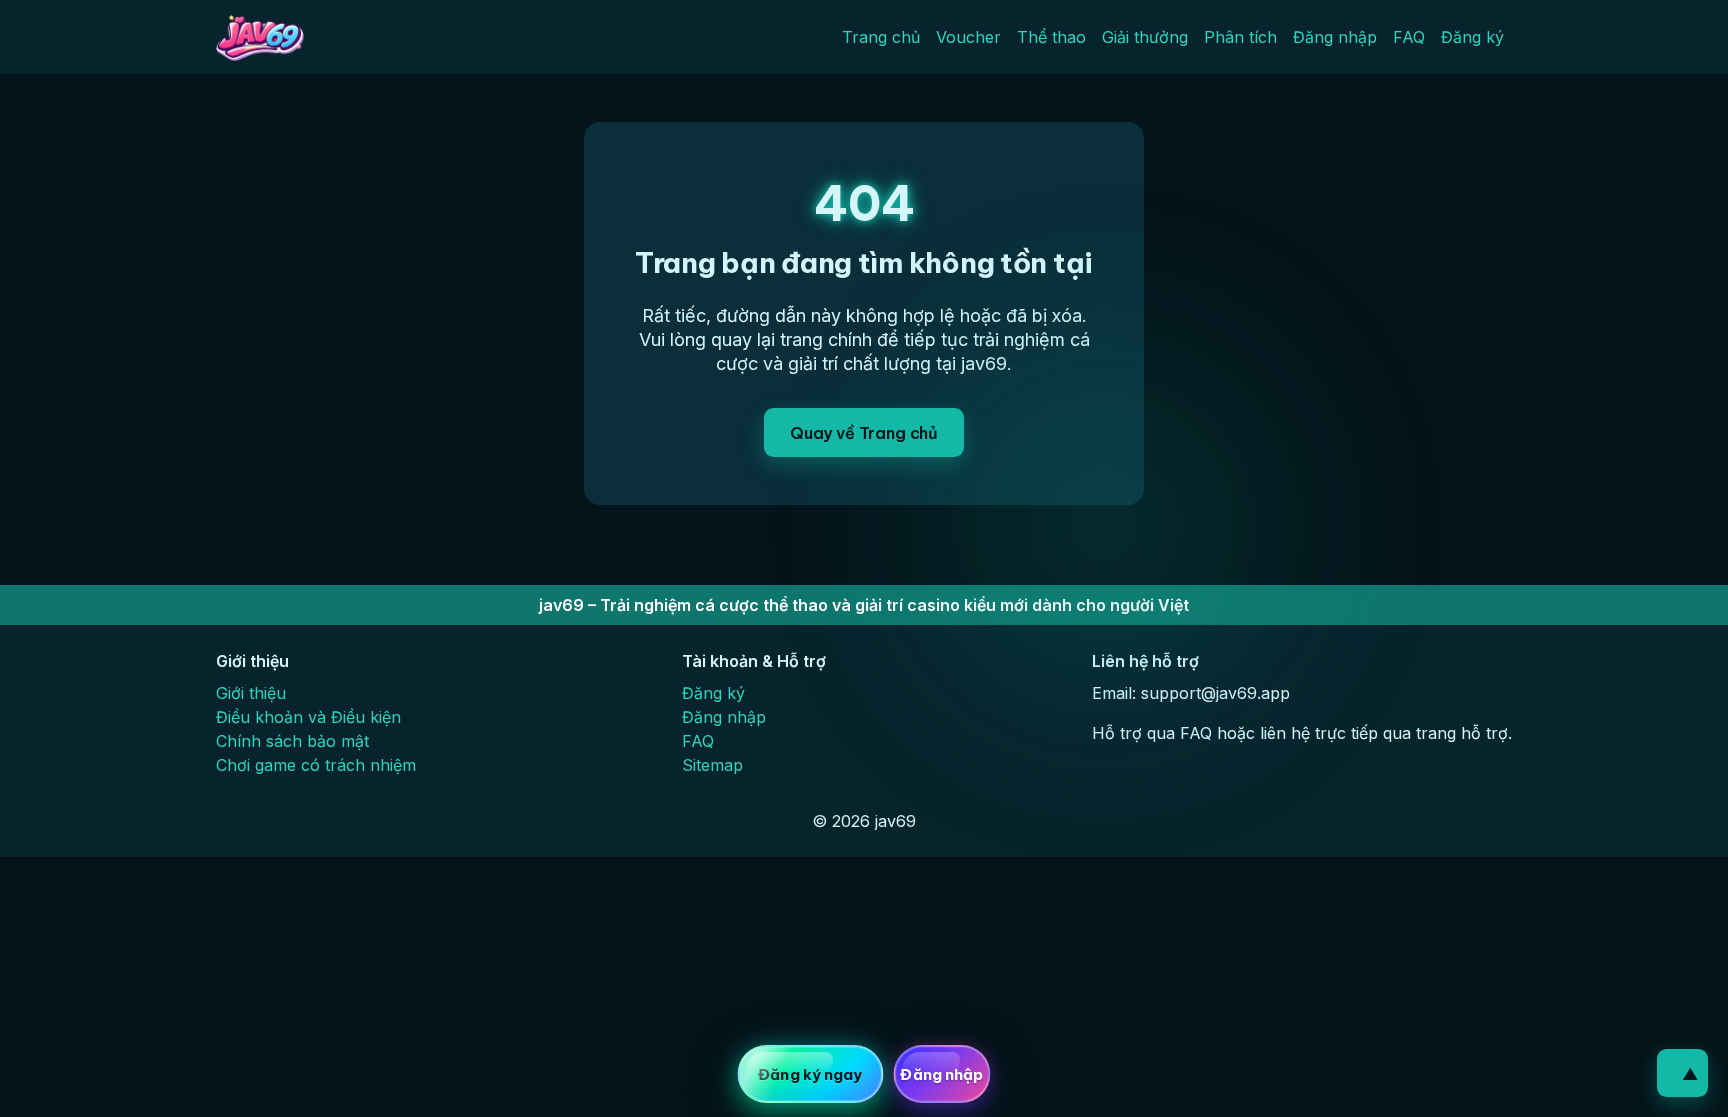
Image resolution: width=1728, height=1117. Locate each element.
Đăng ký (1472, 37)
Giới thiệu (251, 693)
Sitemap (712, 765)
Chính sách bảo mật (292, 741)
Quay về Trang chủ (864, 433)
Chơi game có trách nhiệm (316, 765)
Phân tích (1240, 37)
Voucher (968, 37)
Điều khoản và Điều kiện (308, 717)
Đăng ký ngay (810, 1074)
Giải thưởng (1145, 37)
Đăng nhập (1335, 37)
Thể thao (1051, 37)
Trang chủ (881, 37)
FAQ (1409, 37)
